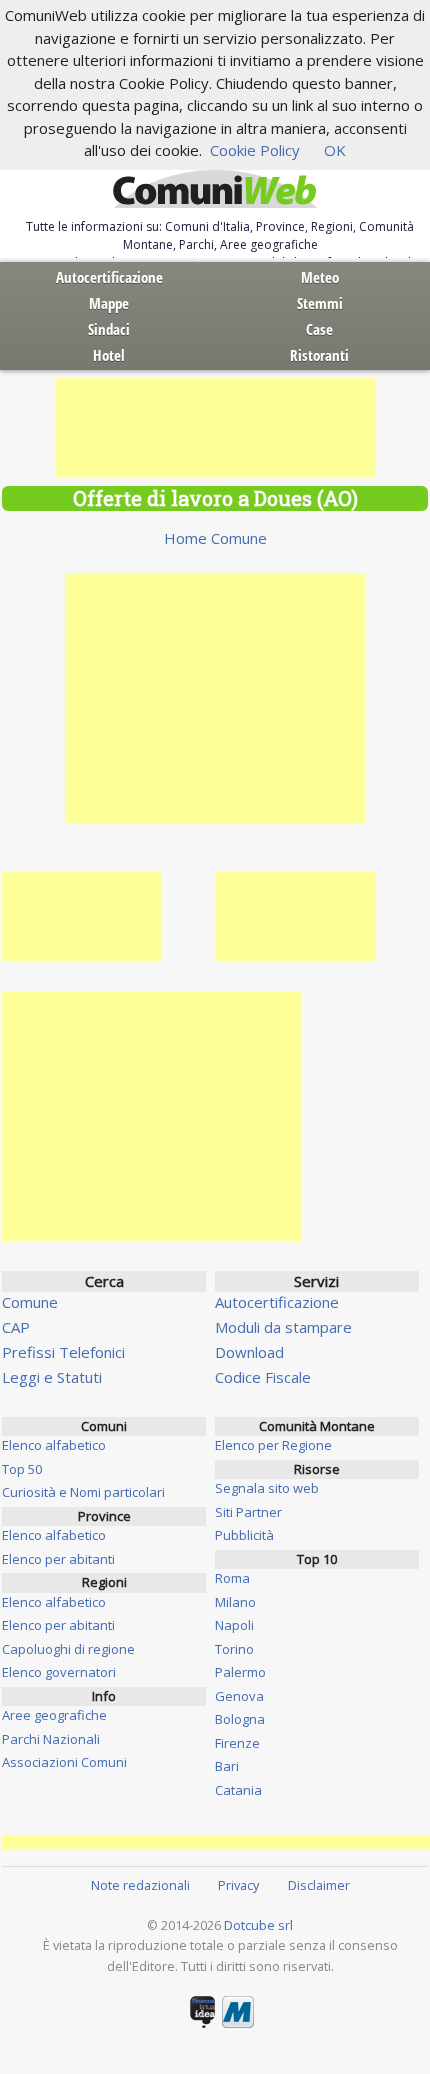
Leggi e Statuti (52, 1377)
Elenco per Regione (273, 1445)
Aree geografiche (54, 1715)
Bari (227, 1766)
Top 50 (22, 1469)
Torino (234, 1649)
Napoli (234, 1625)
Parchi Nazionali (51, 1739)
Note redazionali (140, 1885)
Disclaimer (319, 1885)
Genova (239, 1696)
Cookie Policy (255, 150)
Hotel (109, 355)
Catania (238, 1790)
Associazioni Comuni (64, 1762)
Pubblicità (244, 1535)
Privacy (238, 1885)
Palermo (240, 1672)
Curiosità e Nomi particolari (83, 1492)
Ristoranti (319, 355)
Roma (232, 1578)
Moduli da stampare (283, 1327)
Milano (235, 1602)
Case (319, 329)
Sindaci (109, 329)
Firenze (237, 1743)
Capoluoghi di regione (68, 1649)
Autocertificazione (109, 277)
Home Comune (215, 538)
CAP (16, 1327)
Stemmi (320, 303)
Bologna (240, 1719)
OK (335, 150)
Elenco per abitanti (58, 1559)
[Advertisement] (215, 428)
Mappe (109, 303)
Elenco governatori (59, 1672)
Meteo (320, 277)
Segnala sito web (267, 1488)
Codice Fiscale (263, 1377)
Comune (30, 1302)
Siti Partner (248, 1512)
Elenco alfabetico (54, 1445)
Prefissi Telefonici (63, 1352)
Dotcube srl (258, 1925)
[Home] (215, 190)
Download (249, 1352)
